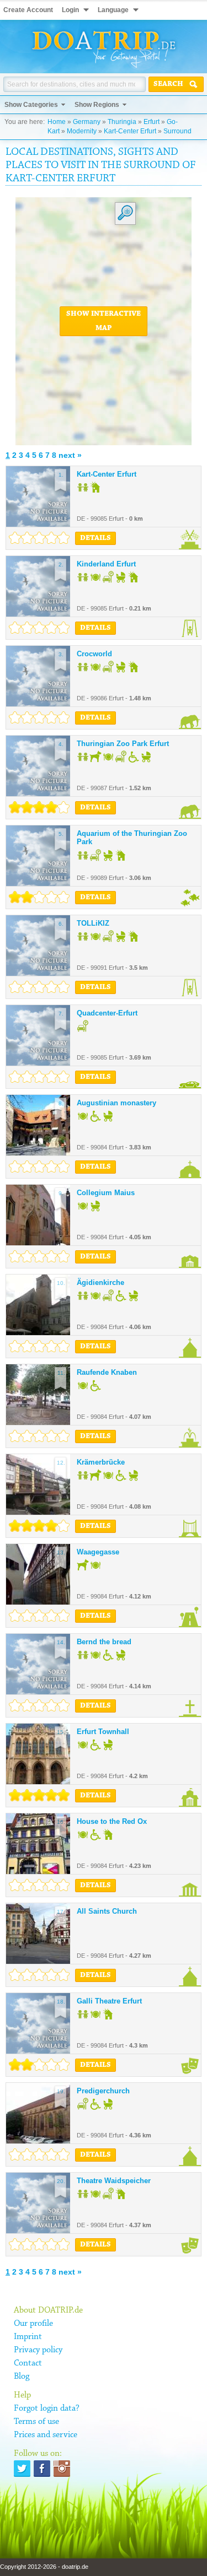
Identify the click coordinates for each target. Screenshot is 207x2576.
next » (70, 455)
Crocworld (94, 654)
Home (57, 122)
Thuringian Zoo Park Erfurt (123, 744)
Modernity (82, 131)
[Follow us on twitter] (22, 2469)
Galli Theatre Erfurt (109, 2001)
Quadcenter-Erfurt (107, 1013)
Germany (87, 122)
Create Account (28, 10)
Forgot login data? (47, 2408)
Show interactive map (104, 321)
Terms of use (36, 2422)
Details (95, 538)
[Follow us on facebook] (42, 2469)
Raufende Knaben (107, 1372)
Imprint (28, 2337)
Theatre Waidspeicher (114, 2181)
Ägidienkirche (100, 1282)
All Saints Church (107, 1911)
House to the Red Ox (112, 1821)
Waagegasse (98, 1552)
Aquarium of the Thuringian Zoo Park (132, 838)
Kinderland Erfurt (106, 564)
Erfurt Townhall (103, 1732)
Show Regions (97, 105)
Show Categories (31, 105)
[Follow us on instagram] (62, 2469)
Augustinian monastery (116, 1103)
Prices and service (46, 2435)
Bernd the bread (104, 1642)
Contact (28, 2363)
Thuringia (122, 122)
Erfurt (152, 122)
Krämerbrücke (101, 1462)
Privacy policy (38, 2350)
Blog (22, 2377)
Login (70, 10)
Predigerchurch (103, 2091)
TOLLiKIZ (93, 923)
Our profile (33, 2324)
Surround (177, 131)
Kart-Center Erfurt (130, 131)
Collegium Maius (106, 1193)
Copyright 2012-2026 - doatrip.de (44, 2567)
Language (113, 10)
